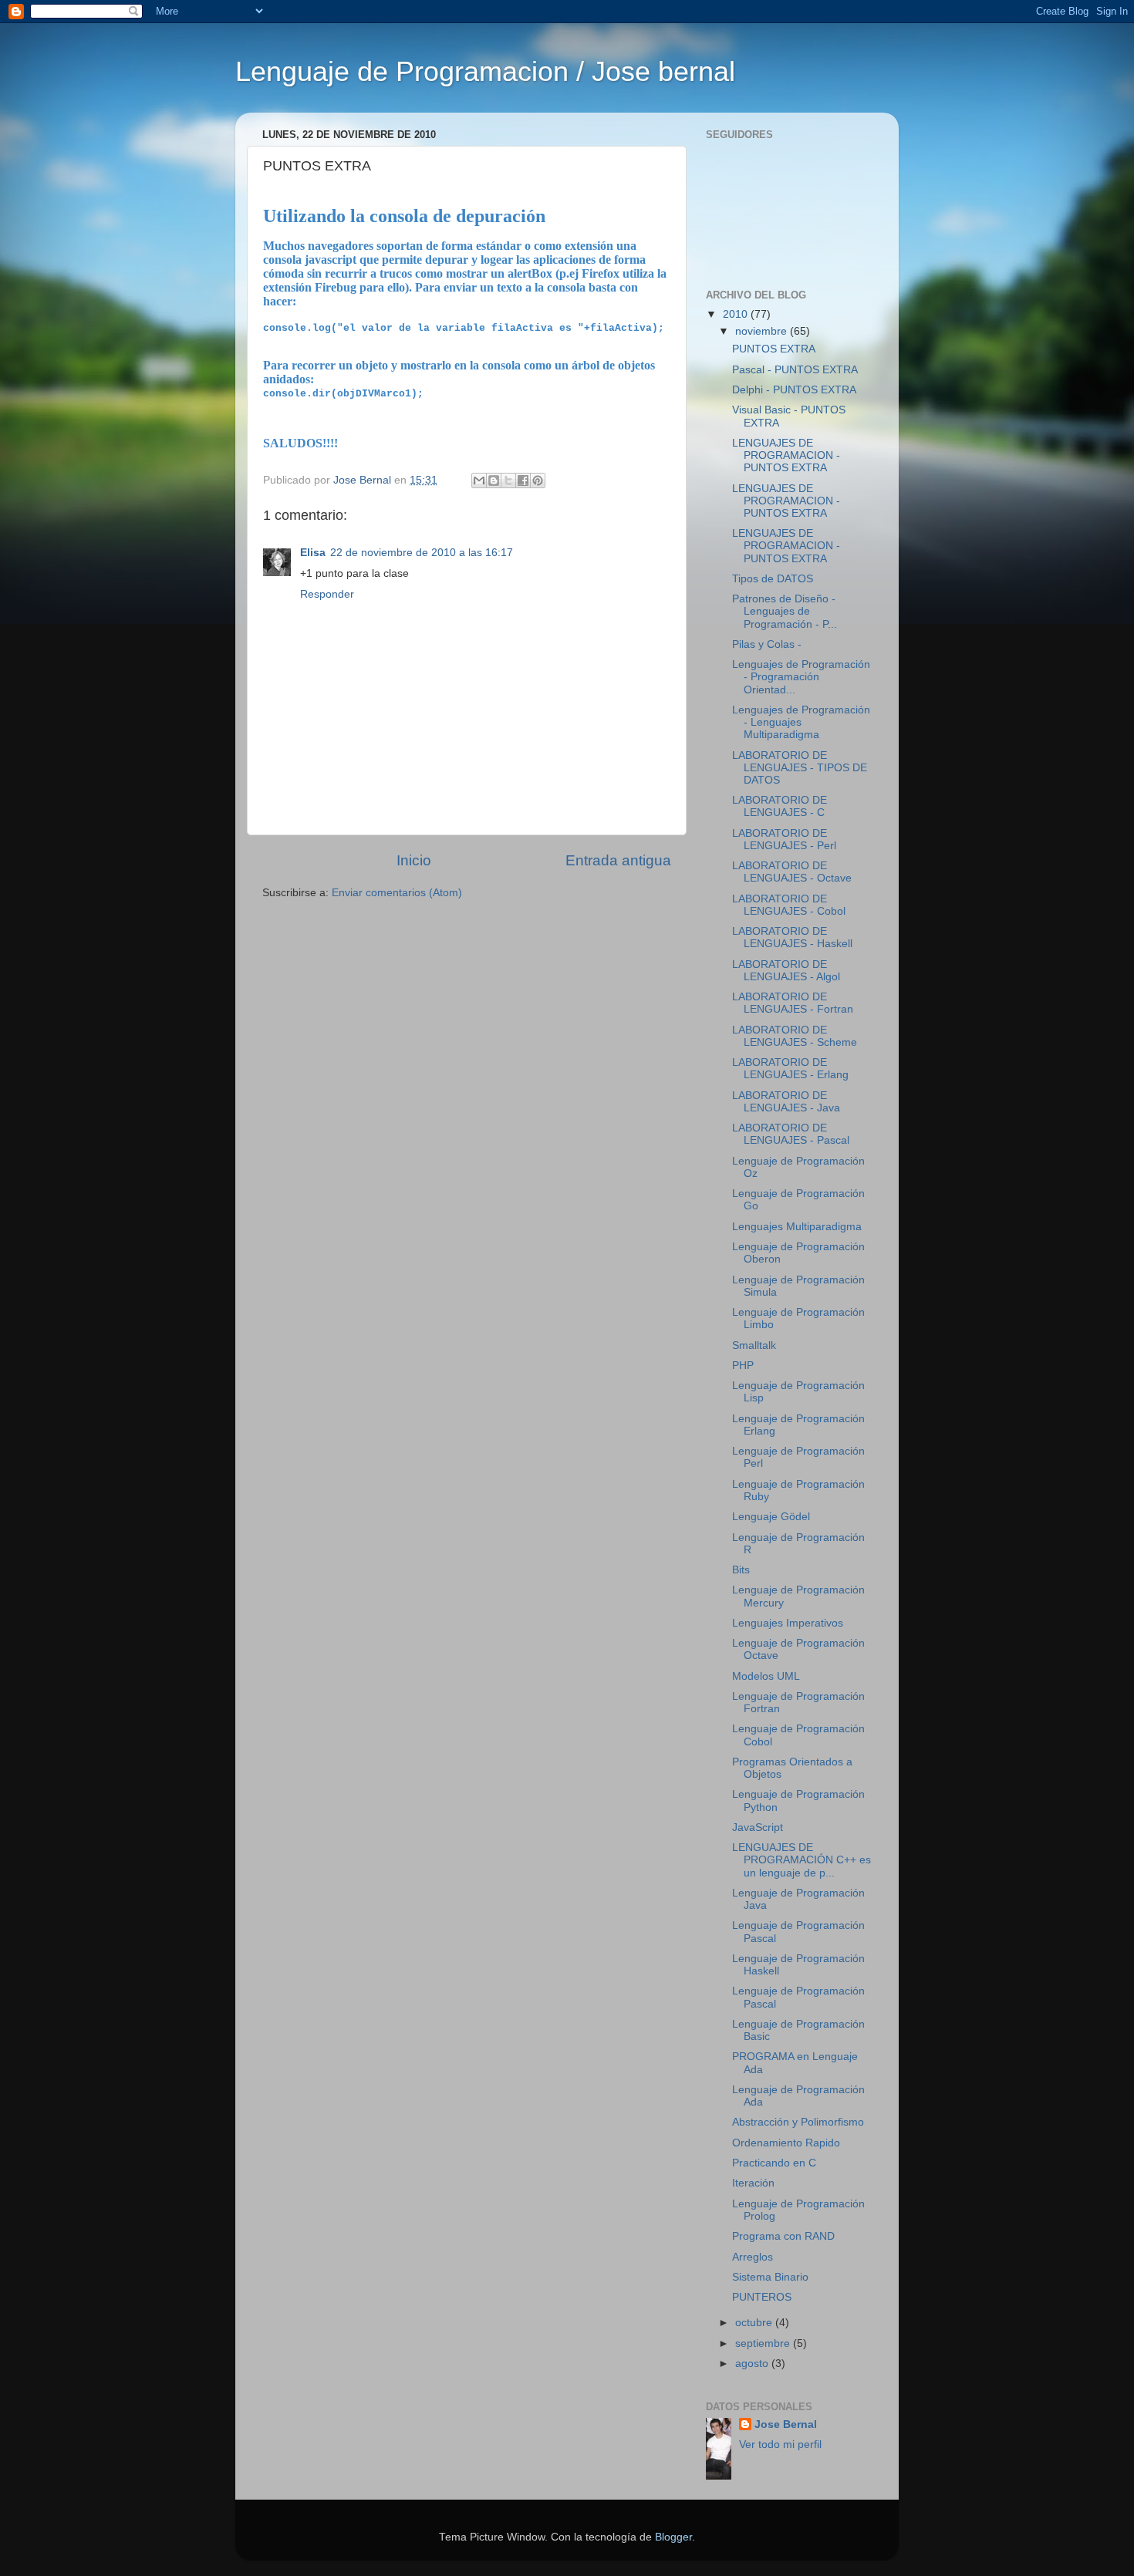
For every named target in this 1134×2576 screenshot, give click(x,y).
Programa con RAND (783, 2236)
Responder (327, 594)
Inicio (414, 860)
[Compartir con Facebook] (523, 480)
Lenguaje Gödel (771, 1517)
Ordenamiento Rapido (786, 2143)
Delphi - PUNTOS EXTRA (794, 390)
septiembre (764, 2343)
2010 (737, 314)
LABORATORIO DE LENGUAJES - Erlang (790, 1069)
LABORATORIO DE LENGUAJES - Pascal (791, 1134)
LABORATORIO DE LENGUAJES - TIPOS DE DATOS (800, 768)
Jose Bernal (786, 2424)
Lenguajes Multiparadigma (797, 1227)
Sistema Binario (770, 2277)
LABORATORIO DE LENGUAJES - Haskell (792, 937)
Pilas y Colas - (767, 644)
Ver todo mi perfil (780, 2445)
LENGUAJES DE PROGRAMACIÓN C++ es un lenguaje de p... (802, 1860)
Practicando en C (774, 2163)
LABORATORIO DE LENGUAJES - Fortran (793, 1003)
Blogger (673, 2537)
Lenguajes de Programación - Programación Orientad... (801, 677)
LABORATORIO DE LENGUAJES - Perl (784, 840)
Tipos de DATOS (773, 579)
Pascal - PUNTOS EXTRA (795, 370)
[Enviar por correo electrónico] (479, 480)
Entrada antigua (618, 860)
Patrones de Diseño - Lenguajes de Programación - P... (785, 611)
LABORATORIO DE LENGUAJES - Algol (786, 971)
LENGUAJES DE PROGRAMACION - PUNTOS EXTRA (786, 455)
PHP (743, 1366)
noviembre (763, 331)
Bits (741, 1570)
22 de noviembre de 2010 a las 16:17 (422, 553)
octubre (755, 2323)
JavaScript (758, 1827)
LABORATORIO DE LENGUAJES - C (780, 806)
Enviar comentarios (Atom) (397, 893)
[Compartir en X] (508, 480)
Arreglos (753, 2257)
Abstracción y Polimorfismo (798, 2122)
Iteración (753, 2183)
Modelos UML (766, 1676)
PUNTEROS (762, 2297)
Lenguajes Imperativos (788, 1623)
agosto (753, 2364)
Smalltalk (754, 1345)
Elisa (313, 553)
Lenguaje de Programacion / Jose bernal (485, 71)
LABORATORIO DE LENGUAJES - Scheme (795, 1036)
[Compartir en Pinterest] (538, 480)
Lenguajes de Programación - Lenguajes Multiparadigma (801, 722)
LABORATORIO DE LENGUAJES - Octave (792, 872)
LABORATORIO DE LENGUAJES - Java (786, 1102)
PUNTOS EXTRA (774, 349)
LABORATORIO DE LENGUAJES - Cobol (789, 905)
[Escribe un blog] (494, 480)
